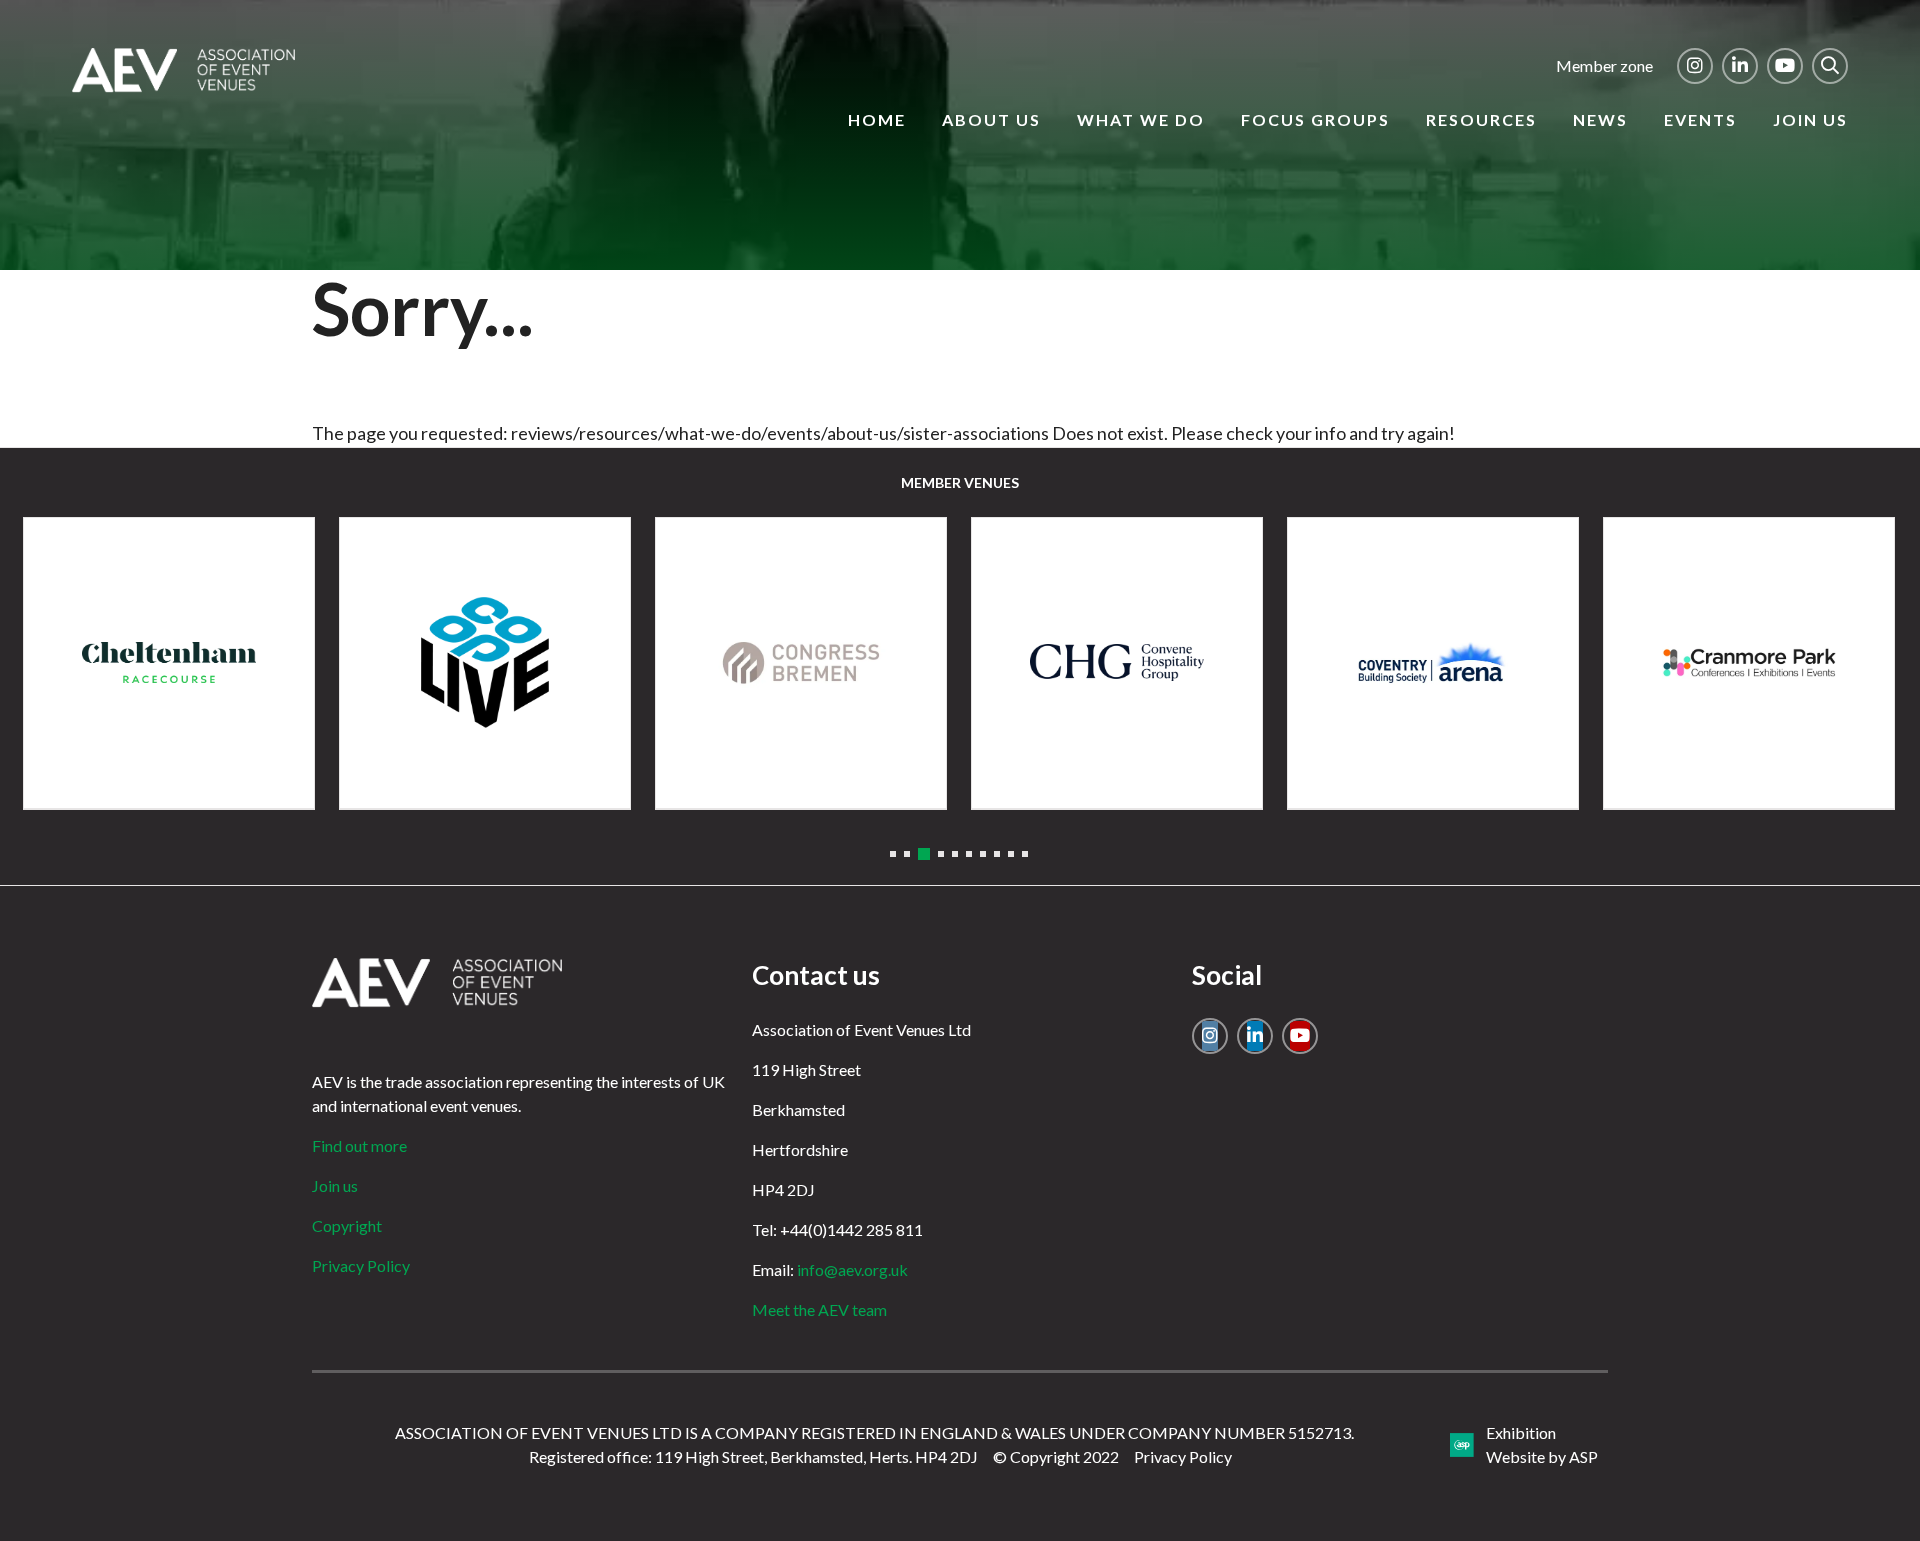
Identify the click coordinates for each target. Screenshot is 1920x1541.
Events (1700, 119)
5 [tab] (955, 854)
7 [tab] (983, 854)
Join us (1810, 119)
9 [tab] (1011, 854)
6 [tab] (969, 854)
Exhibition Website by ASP (1542, 1444)
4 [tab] (941, 854)
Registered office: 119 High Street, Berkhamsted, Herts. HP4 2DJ (753, 1456)
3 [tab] (924, 854)
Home (877, 119)
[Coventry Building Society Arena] (1433, 663)
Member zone (1604, 65)
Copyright (347, 1225)
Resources (1481, 119)
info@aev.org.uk (852, 1269)
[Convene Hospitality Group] (1117, 663)
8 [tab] (997, 854)
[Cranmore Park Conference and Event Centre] (1749, 663)
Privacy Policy (361, 1265)
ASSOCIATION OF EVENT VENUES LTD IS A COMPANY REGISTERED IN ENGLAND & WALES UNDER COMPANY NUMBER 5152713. (874, 1432)
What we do (1141, 119)
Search (1830, 66)
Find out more (359, 1145)
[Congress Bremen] (801, 663)
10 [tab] (1025, 854)
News (1600, 119)
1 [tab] (893, 854)
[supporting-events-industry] (183, 86)
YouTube (1785, 66)
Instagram (1695, 66)
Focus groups (1315, 119)
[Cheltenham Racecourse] (169, 663)
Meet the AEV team (819, 1309)
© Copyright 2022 (1056, 1456)
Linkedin (1740, 66)
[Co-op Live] (485, 663)
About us (991, 119)
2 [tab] (907, 854)
